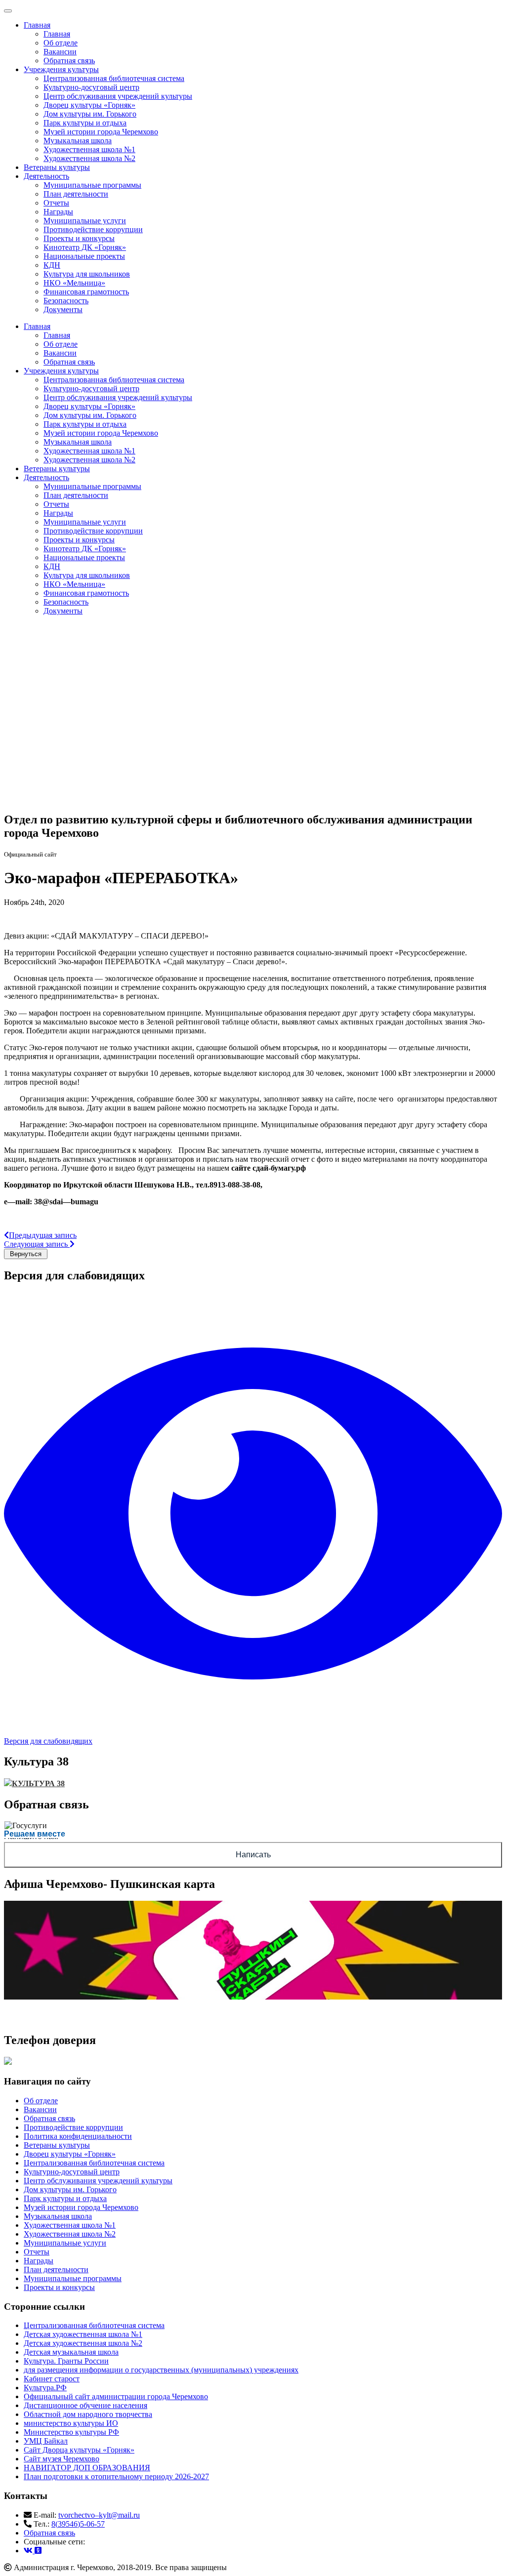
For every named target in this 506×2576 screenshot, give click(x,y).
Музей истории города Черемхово (101, 132)
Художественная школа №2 (89, 158)
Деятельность (46, 176)
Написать (253, 1855)
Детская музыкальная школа (71, 2352)
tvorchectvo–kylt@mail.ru (99, 2515)
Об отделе (61, 43)
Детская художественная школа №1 (83, 2334)
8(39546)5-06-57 (78, 2524)
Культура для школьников (87, 274)
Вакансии (60, 52)
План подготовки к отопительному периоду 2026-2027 (116, 2476)
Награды (58, 212)
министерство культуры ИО (71, 2423)
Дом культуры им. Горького (90, 114)
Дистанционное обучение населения (85, 2405)
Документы (63, 309)
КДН (52, 265)
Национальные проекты (84, 256)
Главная (37, 25)
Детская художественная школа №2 (83, 2343)
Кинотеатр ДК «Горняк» (85, 247)
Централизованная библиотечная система (114, 78)
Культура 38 (38, 1783)
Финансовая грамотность (86, 292)
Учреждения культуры (61, 69)
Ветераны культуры (57, 167)
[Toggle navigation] (8, 11)
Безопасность (66, 301)
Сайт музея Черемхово (62, 2459)
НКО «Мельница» (74, 283)
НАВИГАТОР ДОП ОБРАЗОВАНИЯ (87, 2468)
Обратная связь (69, 61)
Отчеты (56, 203)
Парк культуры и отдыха (85, 123)
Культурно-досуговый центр (91, 87)
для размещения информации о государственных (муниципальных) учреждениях (161, 2370)
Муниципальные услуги (85, 221)
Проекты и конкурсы (79, 238)
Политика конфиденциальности (78, 2136)
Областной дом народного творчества (88, 2414)
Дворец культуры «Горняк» (89, 105)
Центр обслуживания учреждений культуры (118, 96)
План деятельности (76, 194)
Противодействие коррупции (93, 229)
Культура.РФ (45, 2388)
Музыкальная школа (78, 141)
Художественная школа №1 (89, 149)
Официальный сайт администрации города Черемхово (116, 2396)
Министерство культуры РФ (71, 2432)
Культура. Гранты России (66, 2361)
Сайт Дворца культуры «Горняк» (79, 2450)
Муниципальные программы (92, 185)
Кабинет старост (52, 2379)
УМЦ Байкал (46, 2441)
